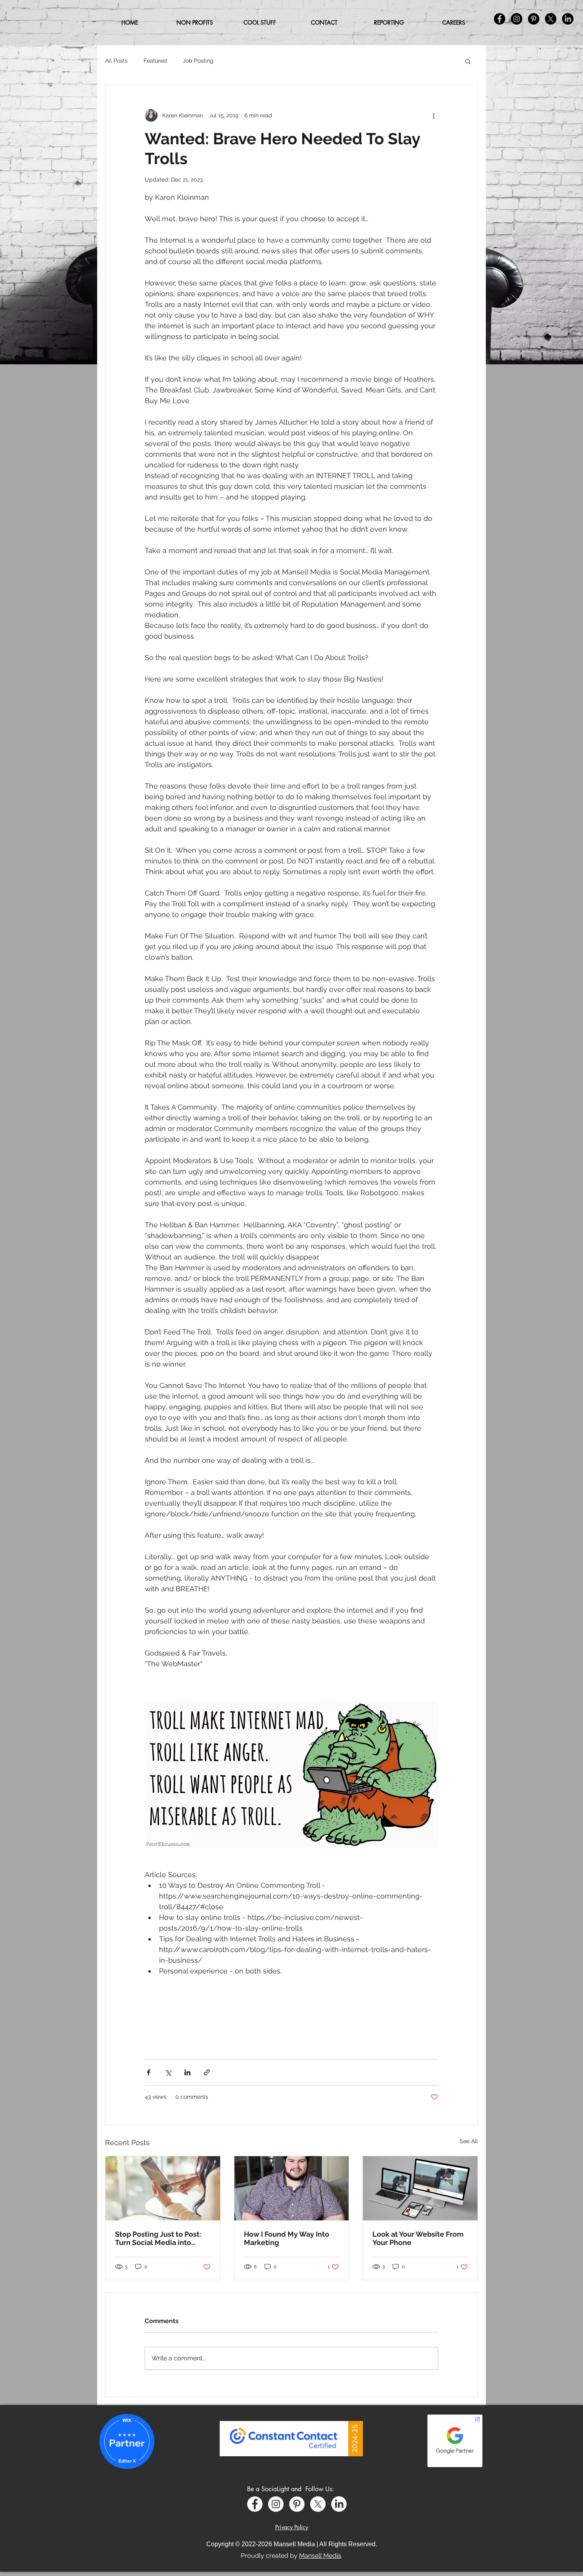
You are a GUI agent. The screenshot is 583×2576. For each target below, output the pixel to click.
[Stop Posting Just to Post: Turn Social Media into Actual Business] (163, 2188)
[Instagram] (276, 2504)
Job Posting (198, 61)
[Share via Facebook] (149, 2072)
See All (469, 2141)
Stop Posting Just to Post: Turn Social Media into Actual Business (158, 2238)
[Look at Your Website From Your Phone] (420, 2188)
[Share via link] (207, 2072)
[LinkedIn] (339, 2504)
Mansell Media (320, 2556)
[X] (318, 2504)
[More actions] (433, 115)
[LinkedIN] (568, 19)
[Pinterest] (297, 2504)
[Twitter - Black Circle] (551, 19)
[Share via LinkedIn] (187, 2072)
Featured (155, 61)
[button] (260, 23)
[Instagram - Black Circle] (517, 19)
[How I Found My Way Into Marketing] (292, 2188)
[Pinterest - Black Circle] (534, 19)
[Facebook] (255, 2504)
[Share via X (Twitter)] (168, 2072)
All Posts (116, 61)
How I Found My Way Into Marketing (287, 2238)
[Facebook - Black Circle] (500, 19)
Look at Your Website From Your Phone (418, 2238)
